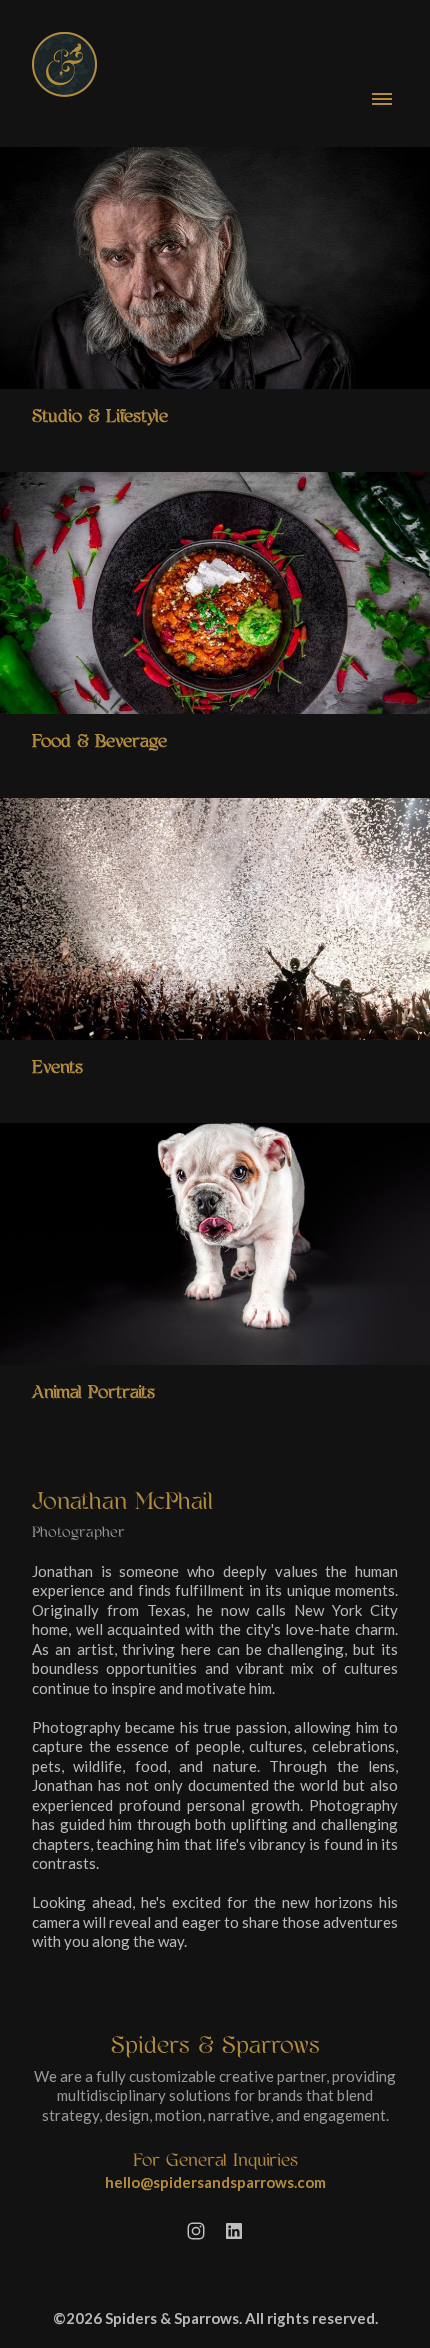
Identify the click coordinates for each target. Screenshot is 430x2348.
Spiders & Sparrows (215, 2045)
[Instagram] (196, 2231)
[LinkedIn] (234, 2231)
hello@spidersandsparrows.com (215, 2182)
